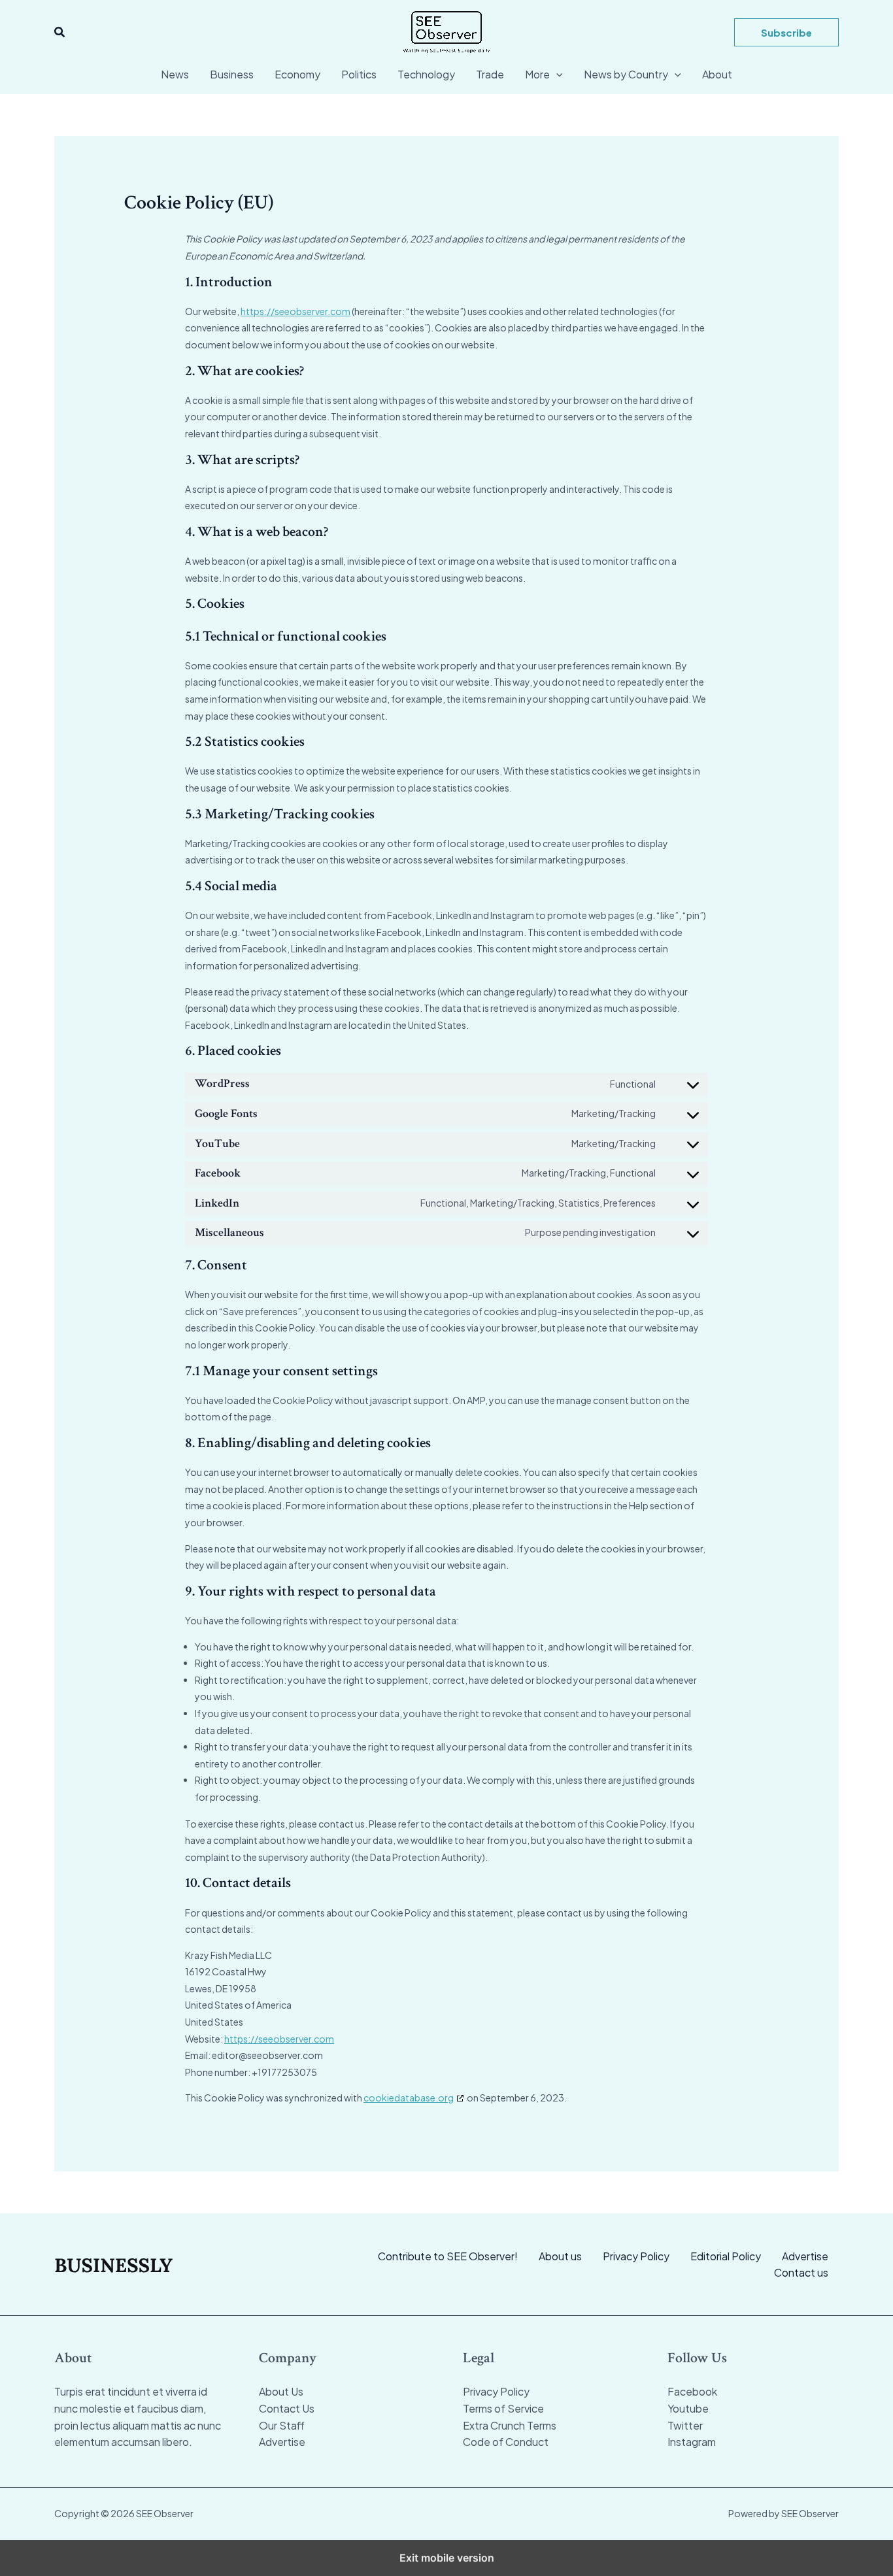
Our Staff (282, 2425)
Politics (359, 74)
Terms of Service (503, 2408)
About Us (281, 2391)
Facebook (692, 2391)
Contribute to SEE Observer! (448, 2256)
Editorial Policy (726, 2256)
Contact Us (287, 2408)
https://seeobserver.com (295, 311)
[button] (60, 32)
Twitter (685, 2425)
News (175, 74)
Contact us (801, 2272)
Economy (297, 74)
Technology (426, 74)
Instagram (692, 2442)
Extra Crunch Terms (510, 2425)
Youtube (688, 2408)
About (717, 74)
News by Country (626, 74)
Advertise (805, 2256)
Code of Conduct (506, 2442)
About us (560, 2256)
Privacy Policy (636, 2256)
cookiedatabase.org (409, 2098)
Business (232, 74)
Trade (490, 74)
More (537, 74)
